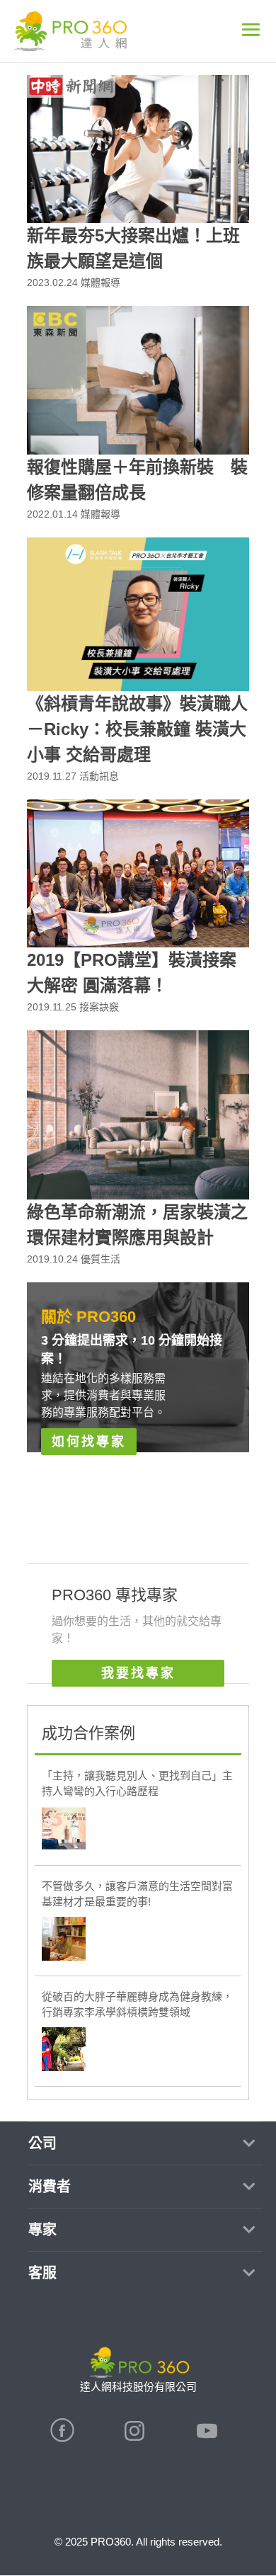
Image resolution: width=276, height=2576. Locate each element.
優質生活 (100, 1259)
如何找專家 (89, 1442)
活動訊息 (99, 776)
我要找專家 (138, 1673)
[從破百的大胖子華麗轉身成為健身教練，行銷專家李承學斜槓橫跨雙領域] (64, 2051)
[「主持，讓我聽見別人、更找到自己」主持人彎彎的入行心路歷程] (64, 1830)
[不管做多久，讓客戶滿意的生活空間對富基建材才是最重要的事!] (64, 1941)
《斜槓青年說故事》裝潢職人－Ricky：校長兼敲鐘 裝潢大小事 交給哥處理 (137, 729)
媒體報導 (100, 283)
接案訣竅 (99, 1007)
